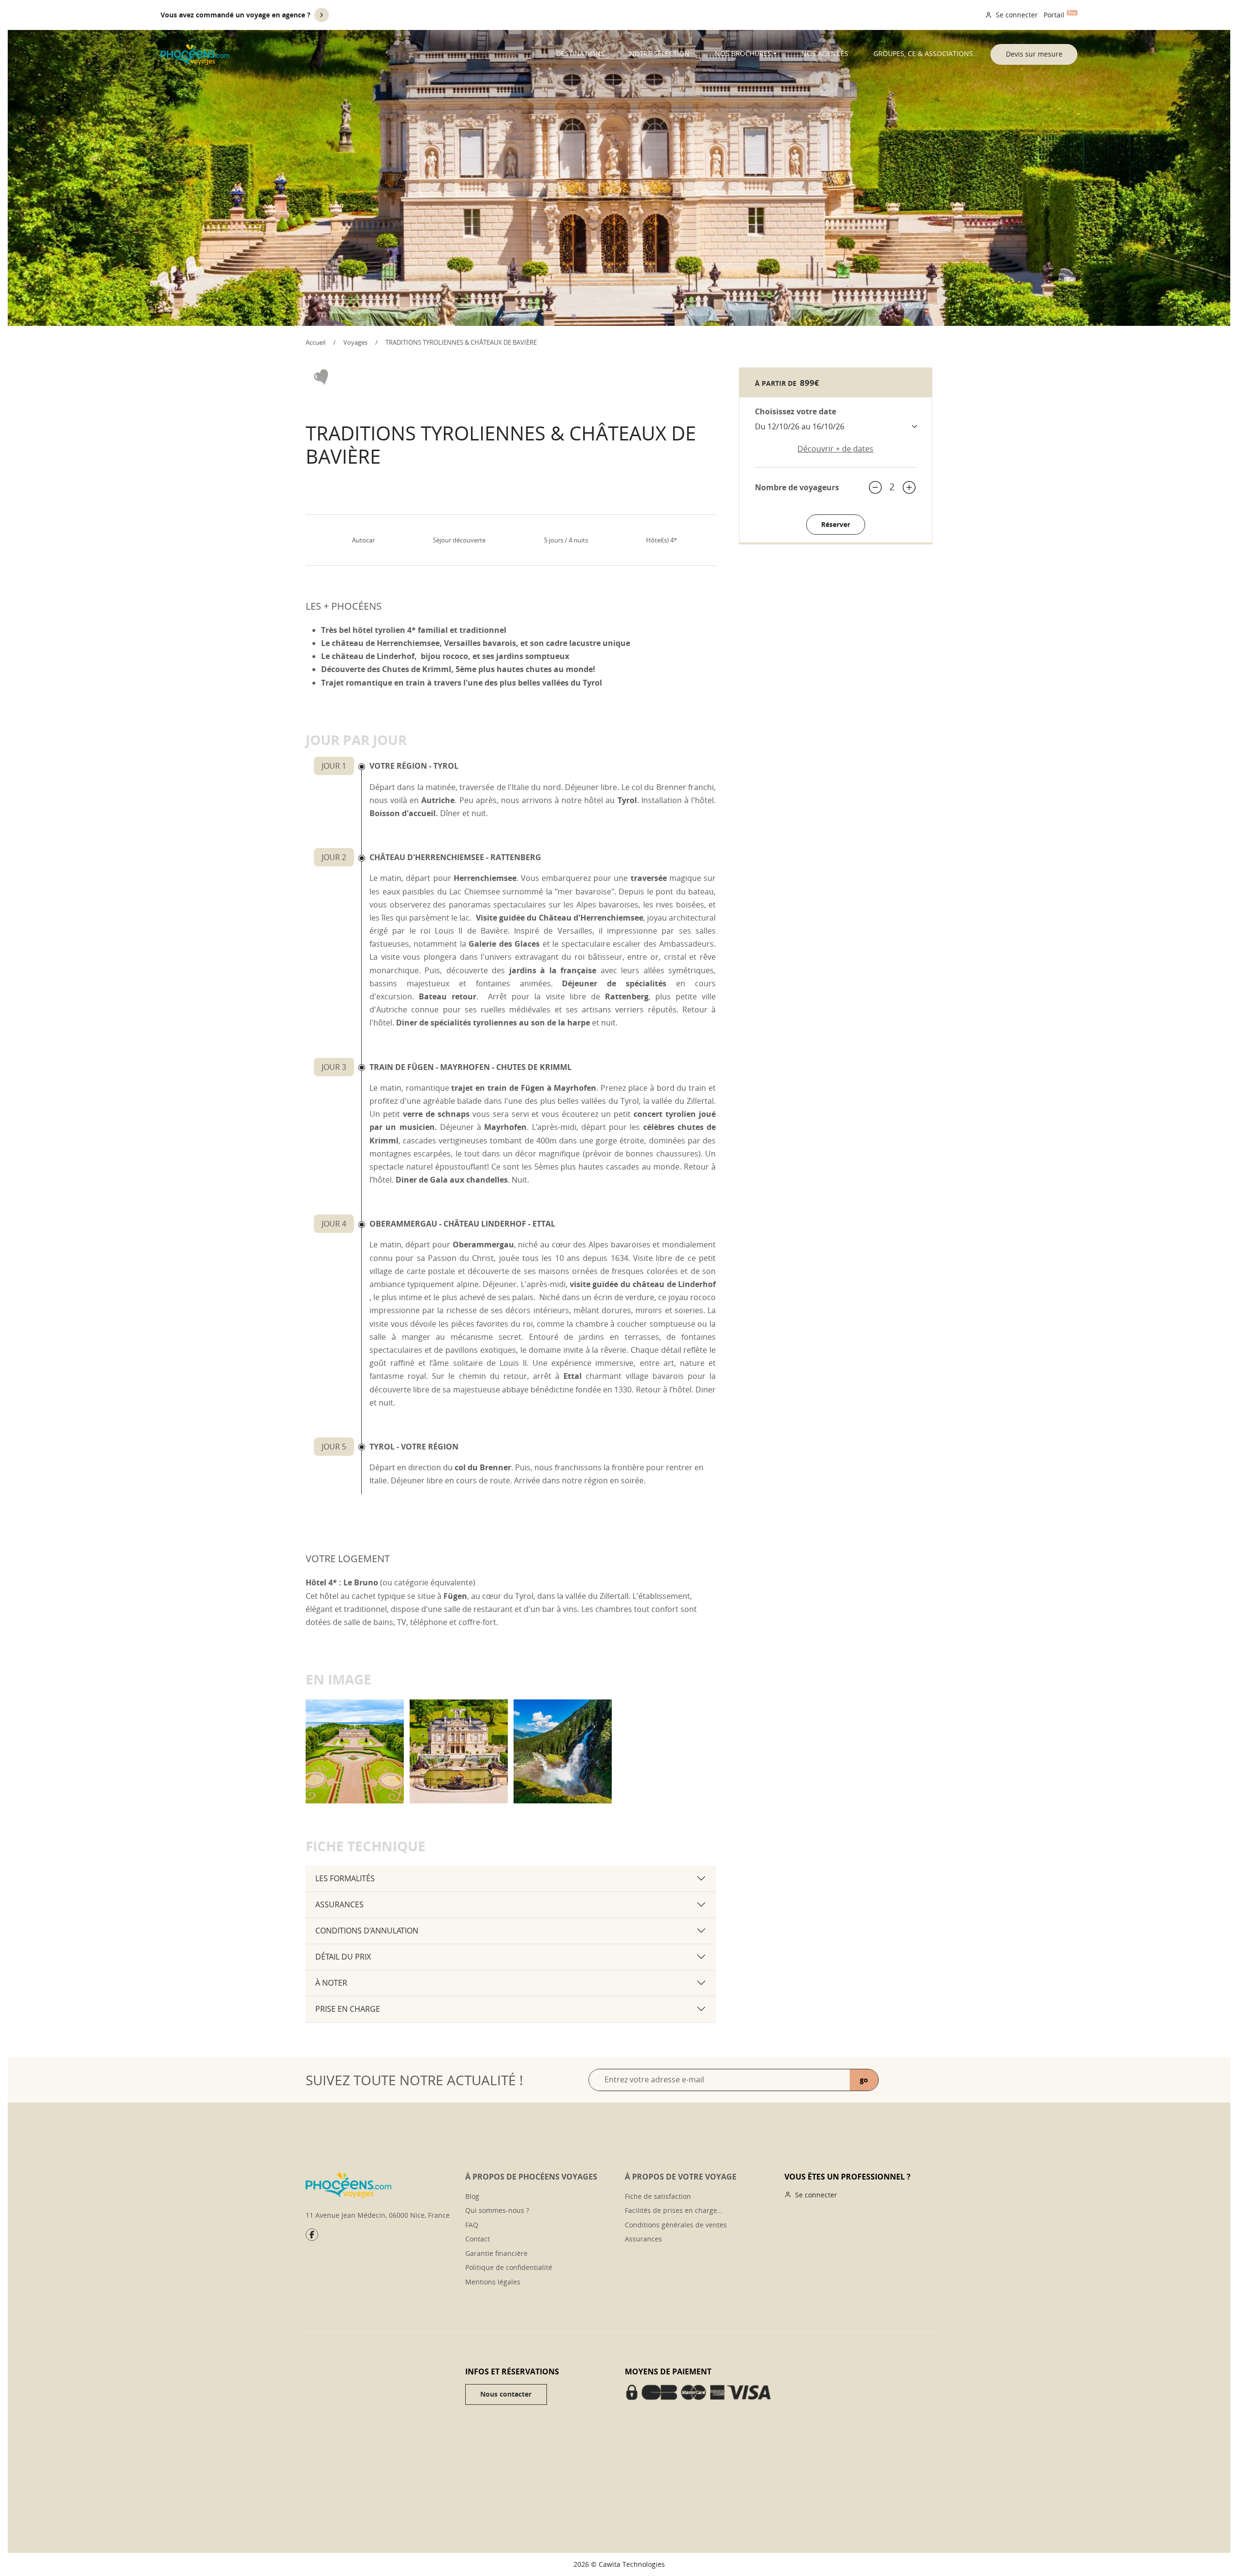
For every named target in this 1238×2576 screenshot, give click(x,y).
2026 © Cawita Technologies (619, 2564)
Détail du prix (343, 1957)
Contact (478, 2239)
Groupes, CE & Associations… (926, 53)
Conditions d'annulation (367, 1931)
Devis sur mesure (1034, 54)
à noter (331, 1983)
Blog (472, 2196)
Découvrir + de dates (835, 449)
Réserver (836, 524)
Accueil (316, 342)
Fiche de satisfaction (658, 2196)
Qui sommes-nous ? (497, 2210)
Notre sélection (659, 53)
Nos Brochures (743, 53)
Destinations (580, 53)
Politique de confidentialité (509, 2267)
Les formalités (345, 1878)
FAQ (472, 2225)
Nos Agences (825, 53)
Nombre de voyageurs (797, 487)
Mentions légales (493, 2282)
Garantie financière (496, 2253)
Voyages (355, 342)
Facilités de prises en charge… (674, 2210)
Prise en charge (348, 2009)
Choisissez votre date (796, 411)
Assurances (339, 1904)
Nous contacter (506, 2394)
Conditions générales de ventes (676, 2225)
